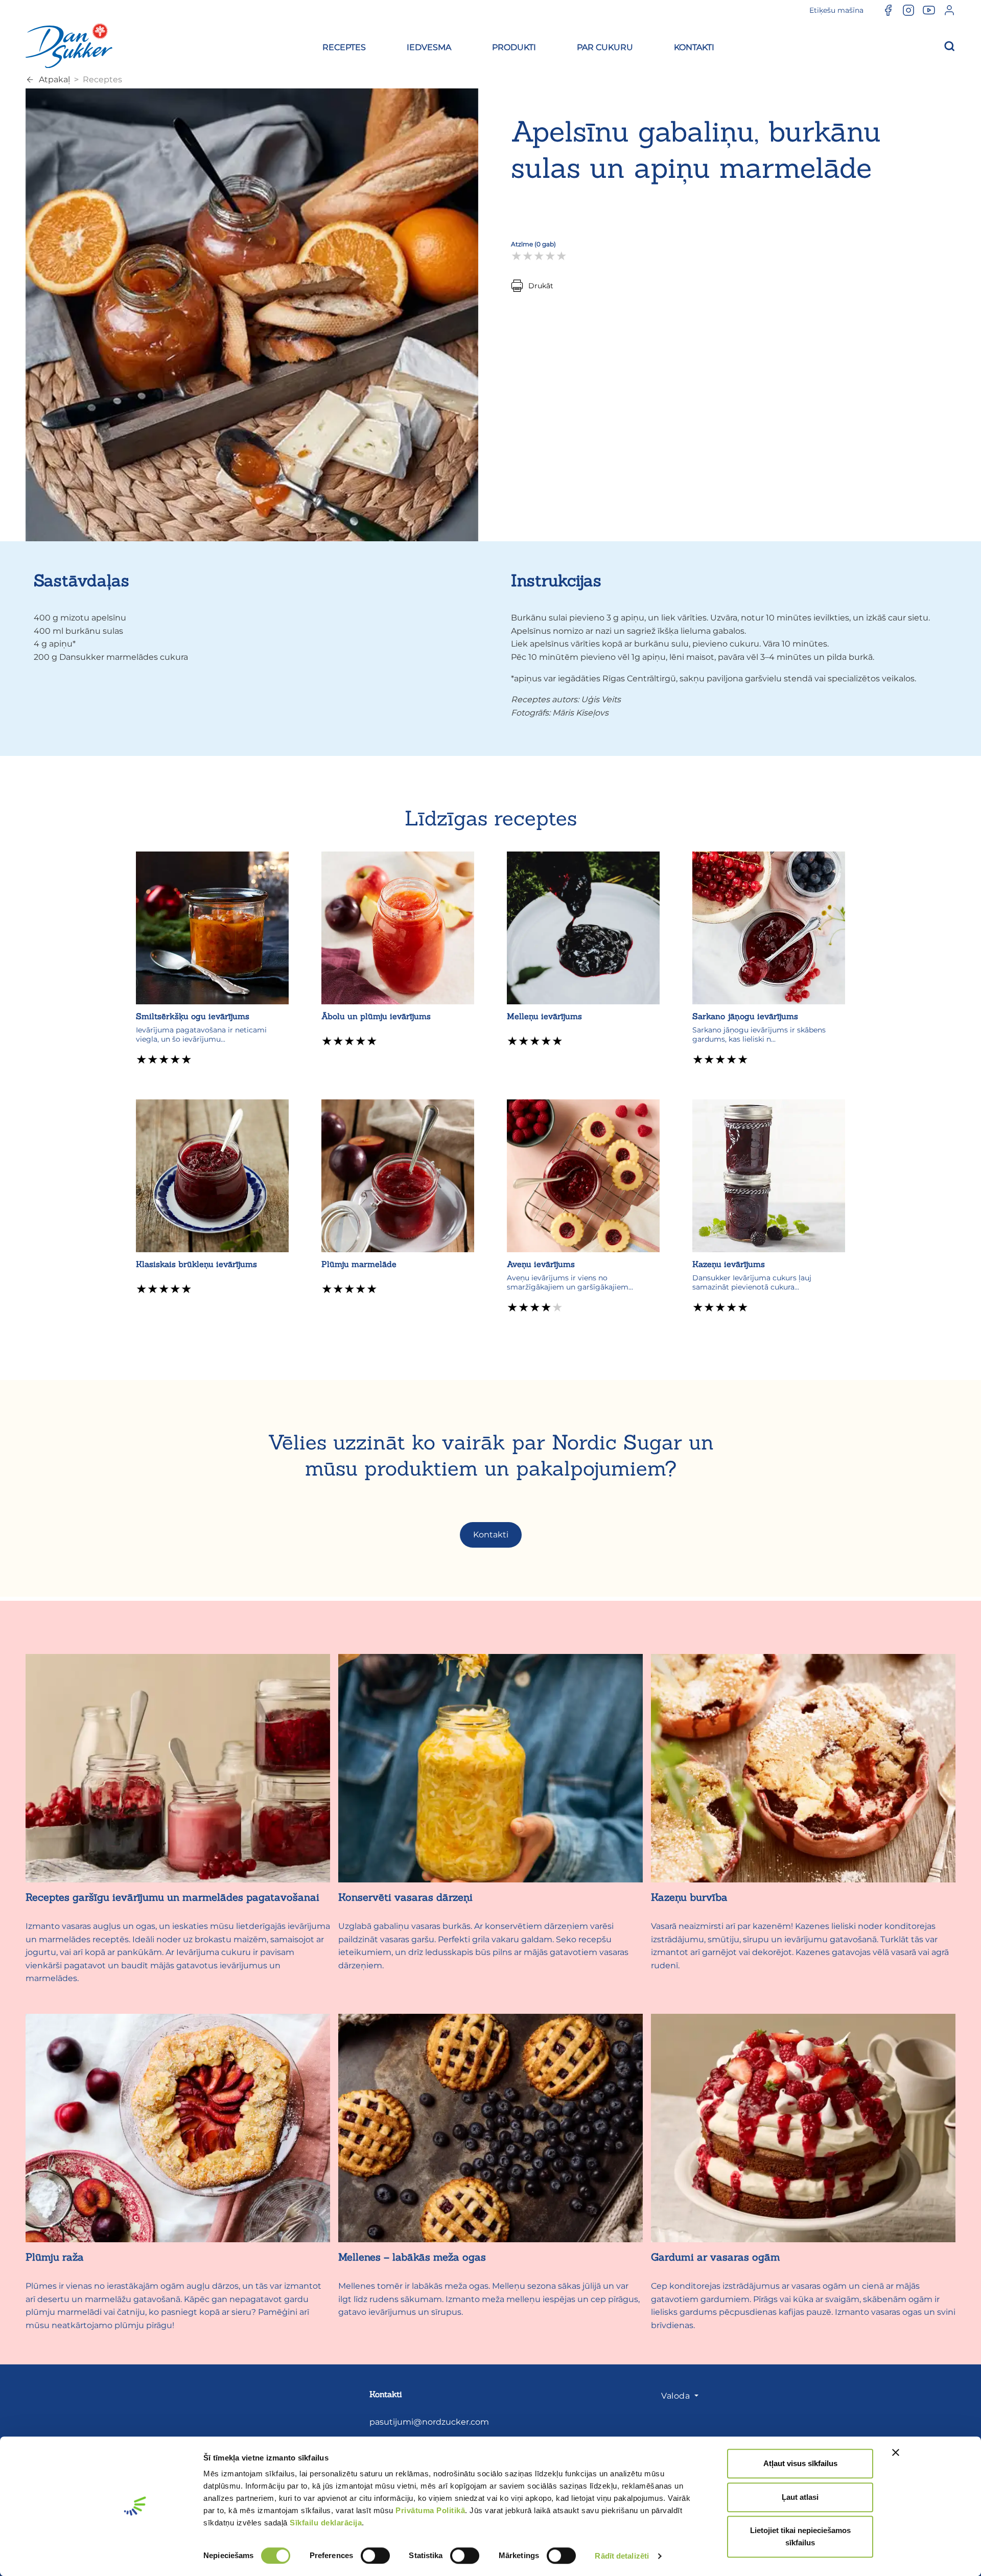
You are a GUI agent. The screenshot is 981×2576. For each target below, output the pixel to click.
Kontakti (491, 1535)
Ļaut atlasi (800, 2497)
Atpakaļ (54, 79)
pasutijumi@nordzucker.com (429, 2422)
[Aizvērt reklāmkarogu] (896, 2452)
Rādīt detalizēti (622, 2556)
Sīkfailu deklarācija (326, 2523)
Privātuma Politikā (430, 2510)
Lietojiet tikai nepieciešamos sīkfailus (800, 2536)
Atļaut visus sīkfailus (800, 2463)
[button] (344, 46)
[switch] (375, 2556)
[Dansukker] (69, 45)
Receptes (102, 79)
